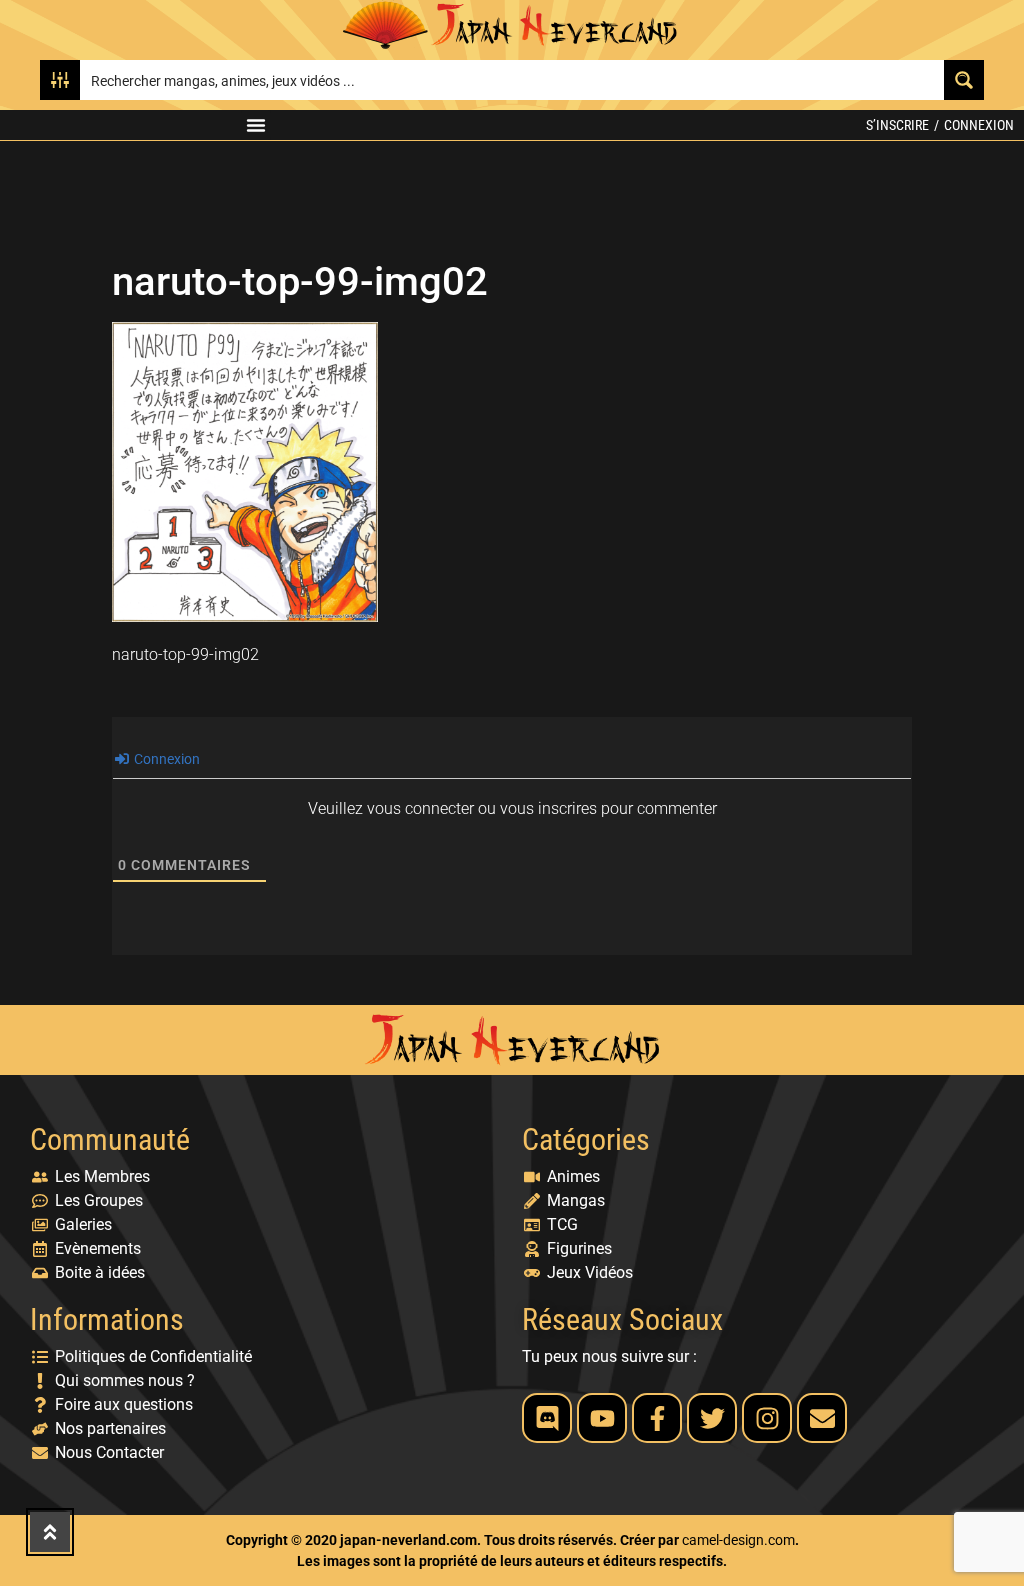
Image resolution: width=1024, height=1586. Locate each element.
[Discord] (547, 1418)
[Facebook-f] (657, 1418)
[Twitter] (712, 1418)
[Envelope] (822, 1418)
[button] (256, 125)
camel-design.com (738, 1540)
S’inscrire (897, 125)
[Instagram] (767, 1418)
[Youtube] (602, 1418)
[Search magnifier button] (964, 80)
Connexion (979, 125)
